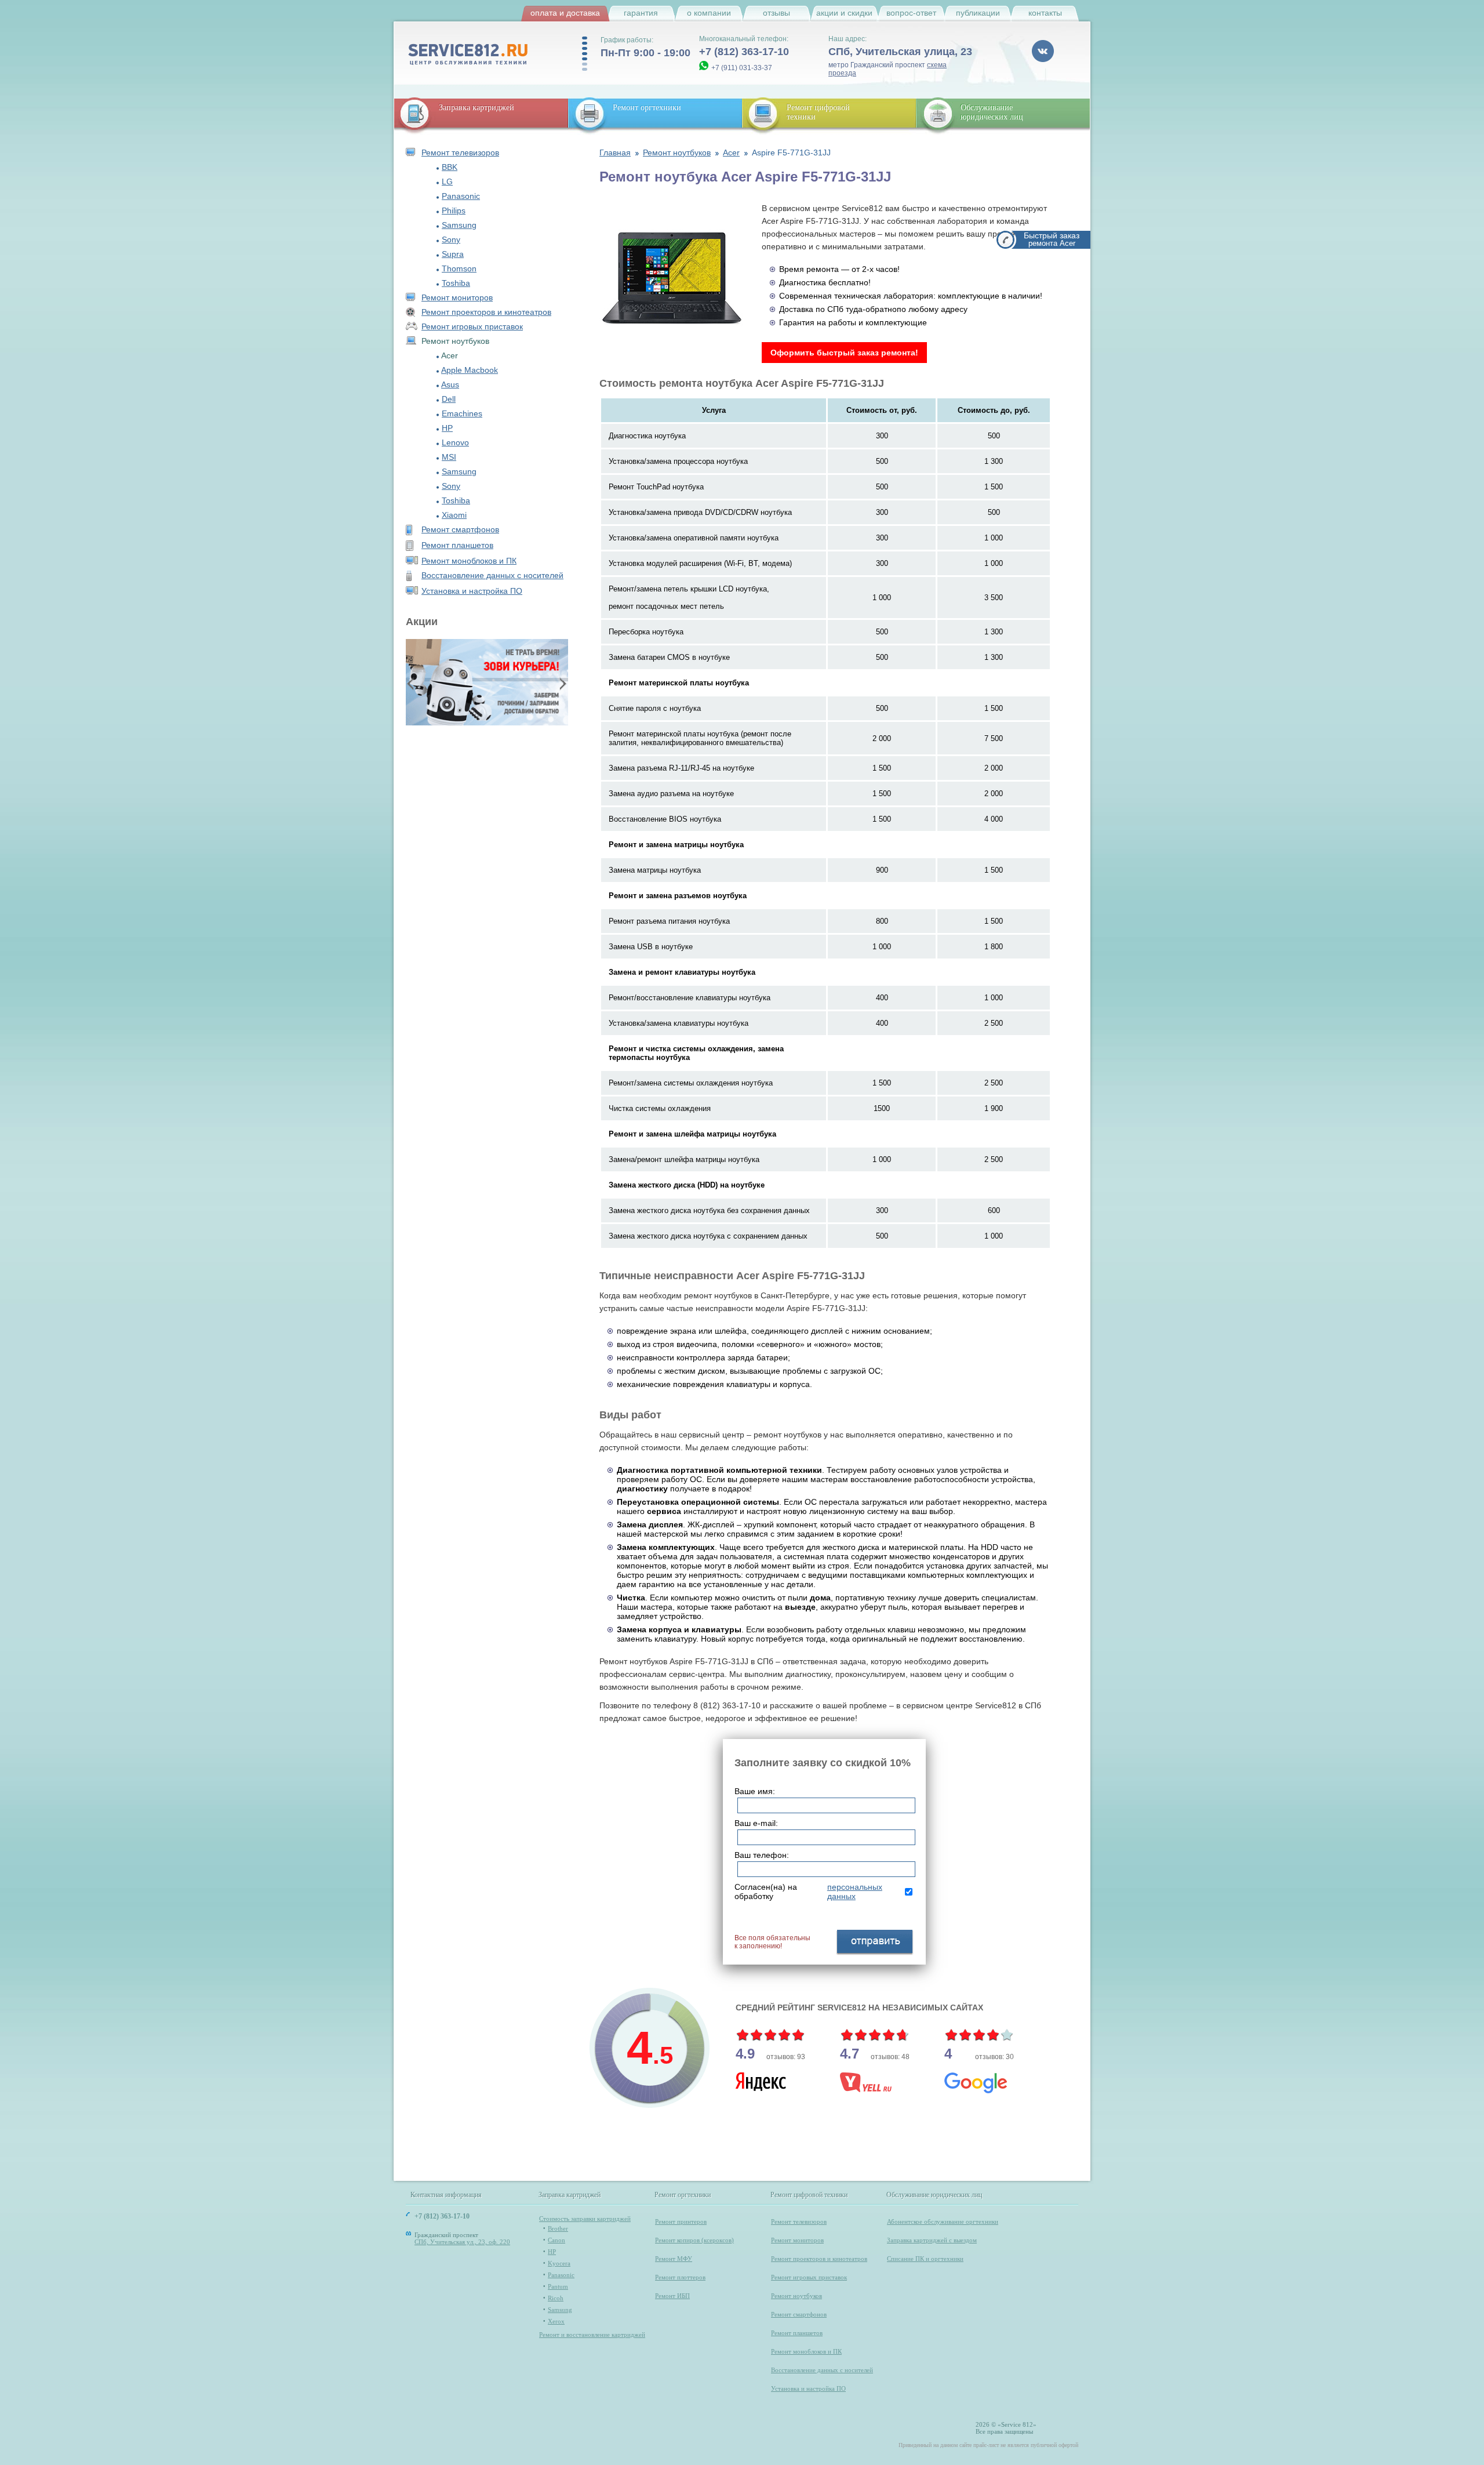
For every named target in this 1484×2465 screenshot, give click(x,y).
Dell (449, 399)
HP (447, 428)
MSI (449, 457)
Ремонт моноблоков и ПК (469, 561)
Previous (412, 683)
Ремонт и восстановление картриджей (592, 2335)
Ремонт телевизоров (460, 153)
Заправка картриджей (477, 108)
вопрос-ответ (911, 13)
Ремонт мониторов (457, 297)
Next (562, 683)
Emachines (462, 413)
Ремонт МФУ (674, 2259)
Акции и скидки (844, 13)
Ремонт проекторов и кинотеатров (486, 312)
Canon (556, 2240)
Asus (450, 384)
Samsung (459, 225)
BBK (450, 167)
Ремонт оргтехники (647, 108)
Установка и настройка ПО (472, 591)
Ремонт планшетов (457, 545)
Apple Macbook (470, 370)
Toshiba (456, 283)
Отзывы (776, 13)
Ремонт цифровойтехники (818, 112)
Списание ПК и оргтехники (925, 2259)
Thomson (459, 268)
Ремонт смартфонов (460, 529)
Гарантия (641, 13)
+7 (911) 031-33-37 (742, 68)
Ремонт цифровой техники (810, 2195)
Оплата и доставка (565, 13)
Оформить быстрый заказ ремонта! (844, 353)
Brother (558, 2228)
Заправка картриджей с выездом (932, 2240)
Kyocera (559, 2263)
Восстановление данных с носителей (492, 575)
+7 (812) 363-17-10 (744, 52)
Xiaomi (454, 515)
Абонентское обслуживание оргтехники (943, 2221)
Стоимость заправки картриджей (585, 2219)
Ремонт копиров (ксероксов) (694, 2240)
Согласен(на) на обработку (808, 1892)
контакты (1045, 13)
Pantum (558, 2286)
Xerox (556, 2321)
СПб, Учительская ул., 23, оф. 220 (462, 2242)
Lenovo (455, 442)
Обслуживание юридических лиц (992, 112)
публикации (978, 13)
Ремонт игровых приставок (472, 326)
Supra (453, 254)
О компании (709, 13)
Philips (454, 210)
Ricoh (556, 2298)
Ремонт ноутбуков (796, 2296)
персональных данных (855, 1892)
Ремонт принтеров (681, 2221)
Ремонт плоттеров (680, 2277)
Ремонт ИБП (672, 2296)
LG (447, 181)
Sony (451, 239)
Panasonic (461, 196)
